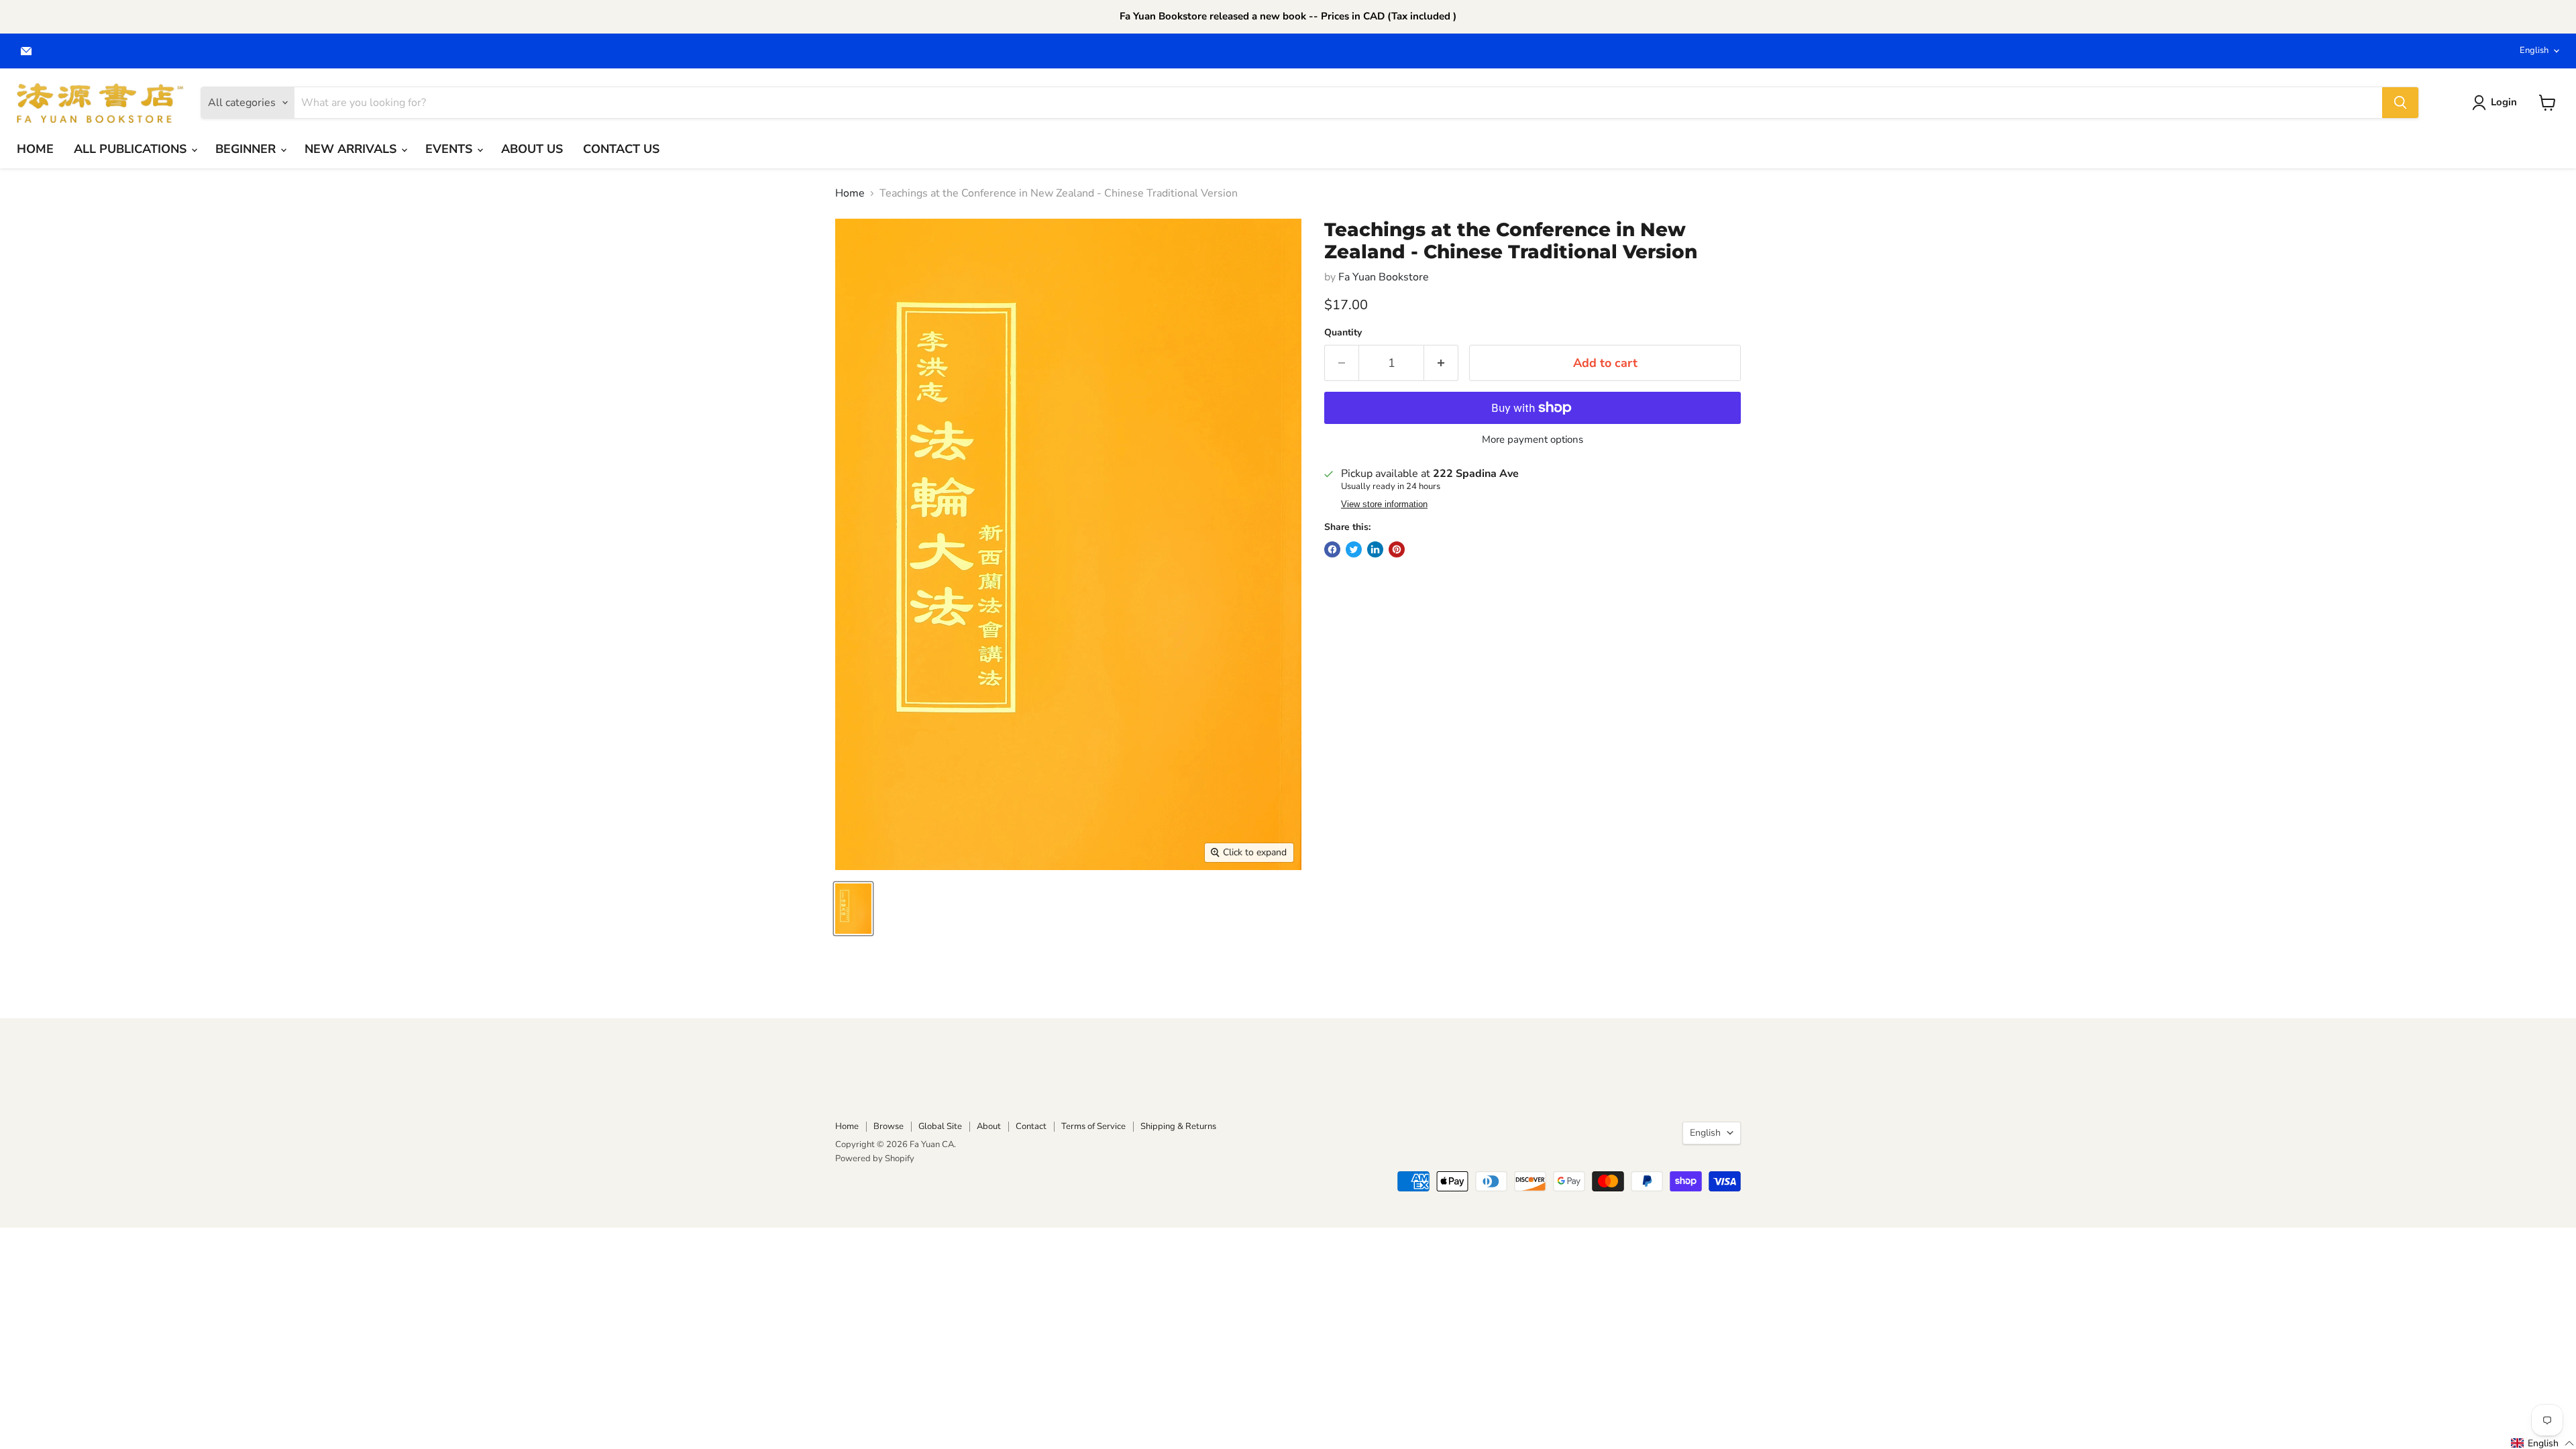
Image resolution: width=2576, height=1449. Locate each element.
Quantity (1343, 333)
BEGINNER (247, 149)
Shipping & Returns (1178, 1126)
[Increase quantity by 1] (1441, 363)
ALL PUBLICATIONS (132, 149)
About (989, 1126)
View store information (1384, 504)
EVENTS (450, 149)
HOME (35, 149)
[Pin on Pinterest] (1397, 549)
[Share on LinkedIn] (1375, 549)
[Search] (2400, 103)
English (2534, 50)
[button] (2543, 1443)
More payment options (1533, 440)
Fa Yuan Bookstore (1384, 277)
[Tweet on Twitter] (1354, 549)
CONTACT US (621, 149)
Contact (1031, 1126)
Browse (889, 1126)
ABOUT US (532, 149)
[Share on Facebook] (1332, 549)
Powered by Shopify (875, 1159)
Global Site (940, 1126)
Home (850, 193)
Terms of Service (1093, 1126)
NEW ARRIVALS (352, 149)
